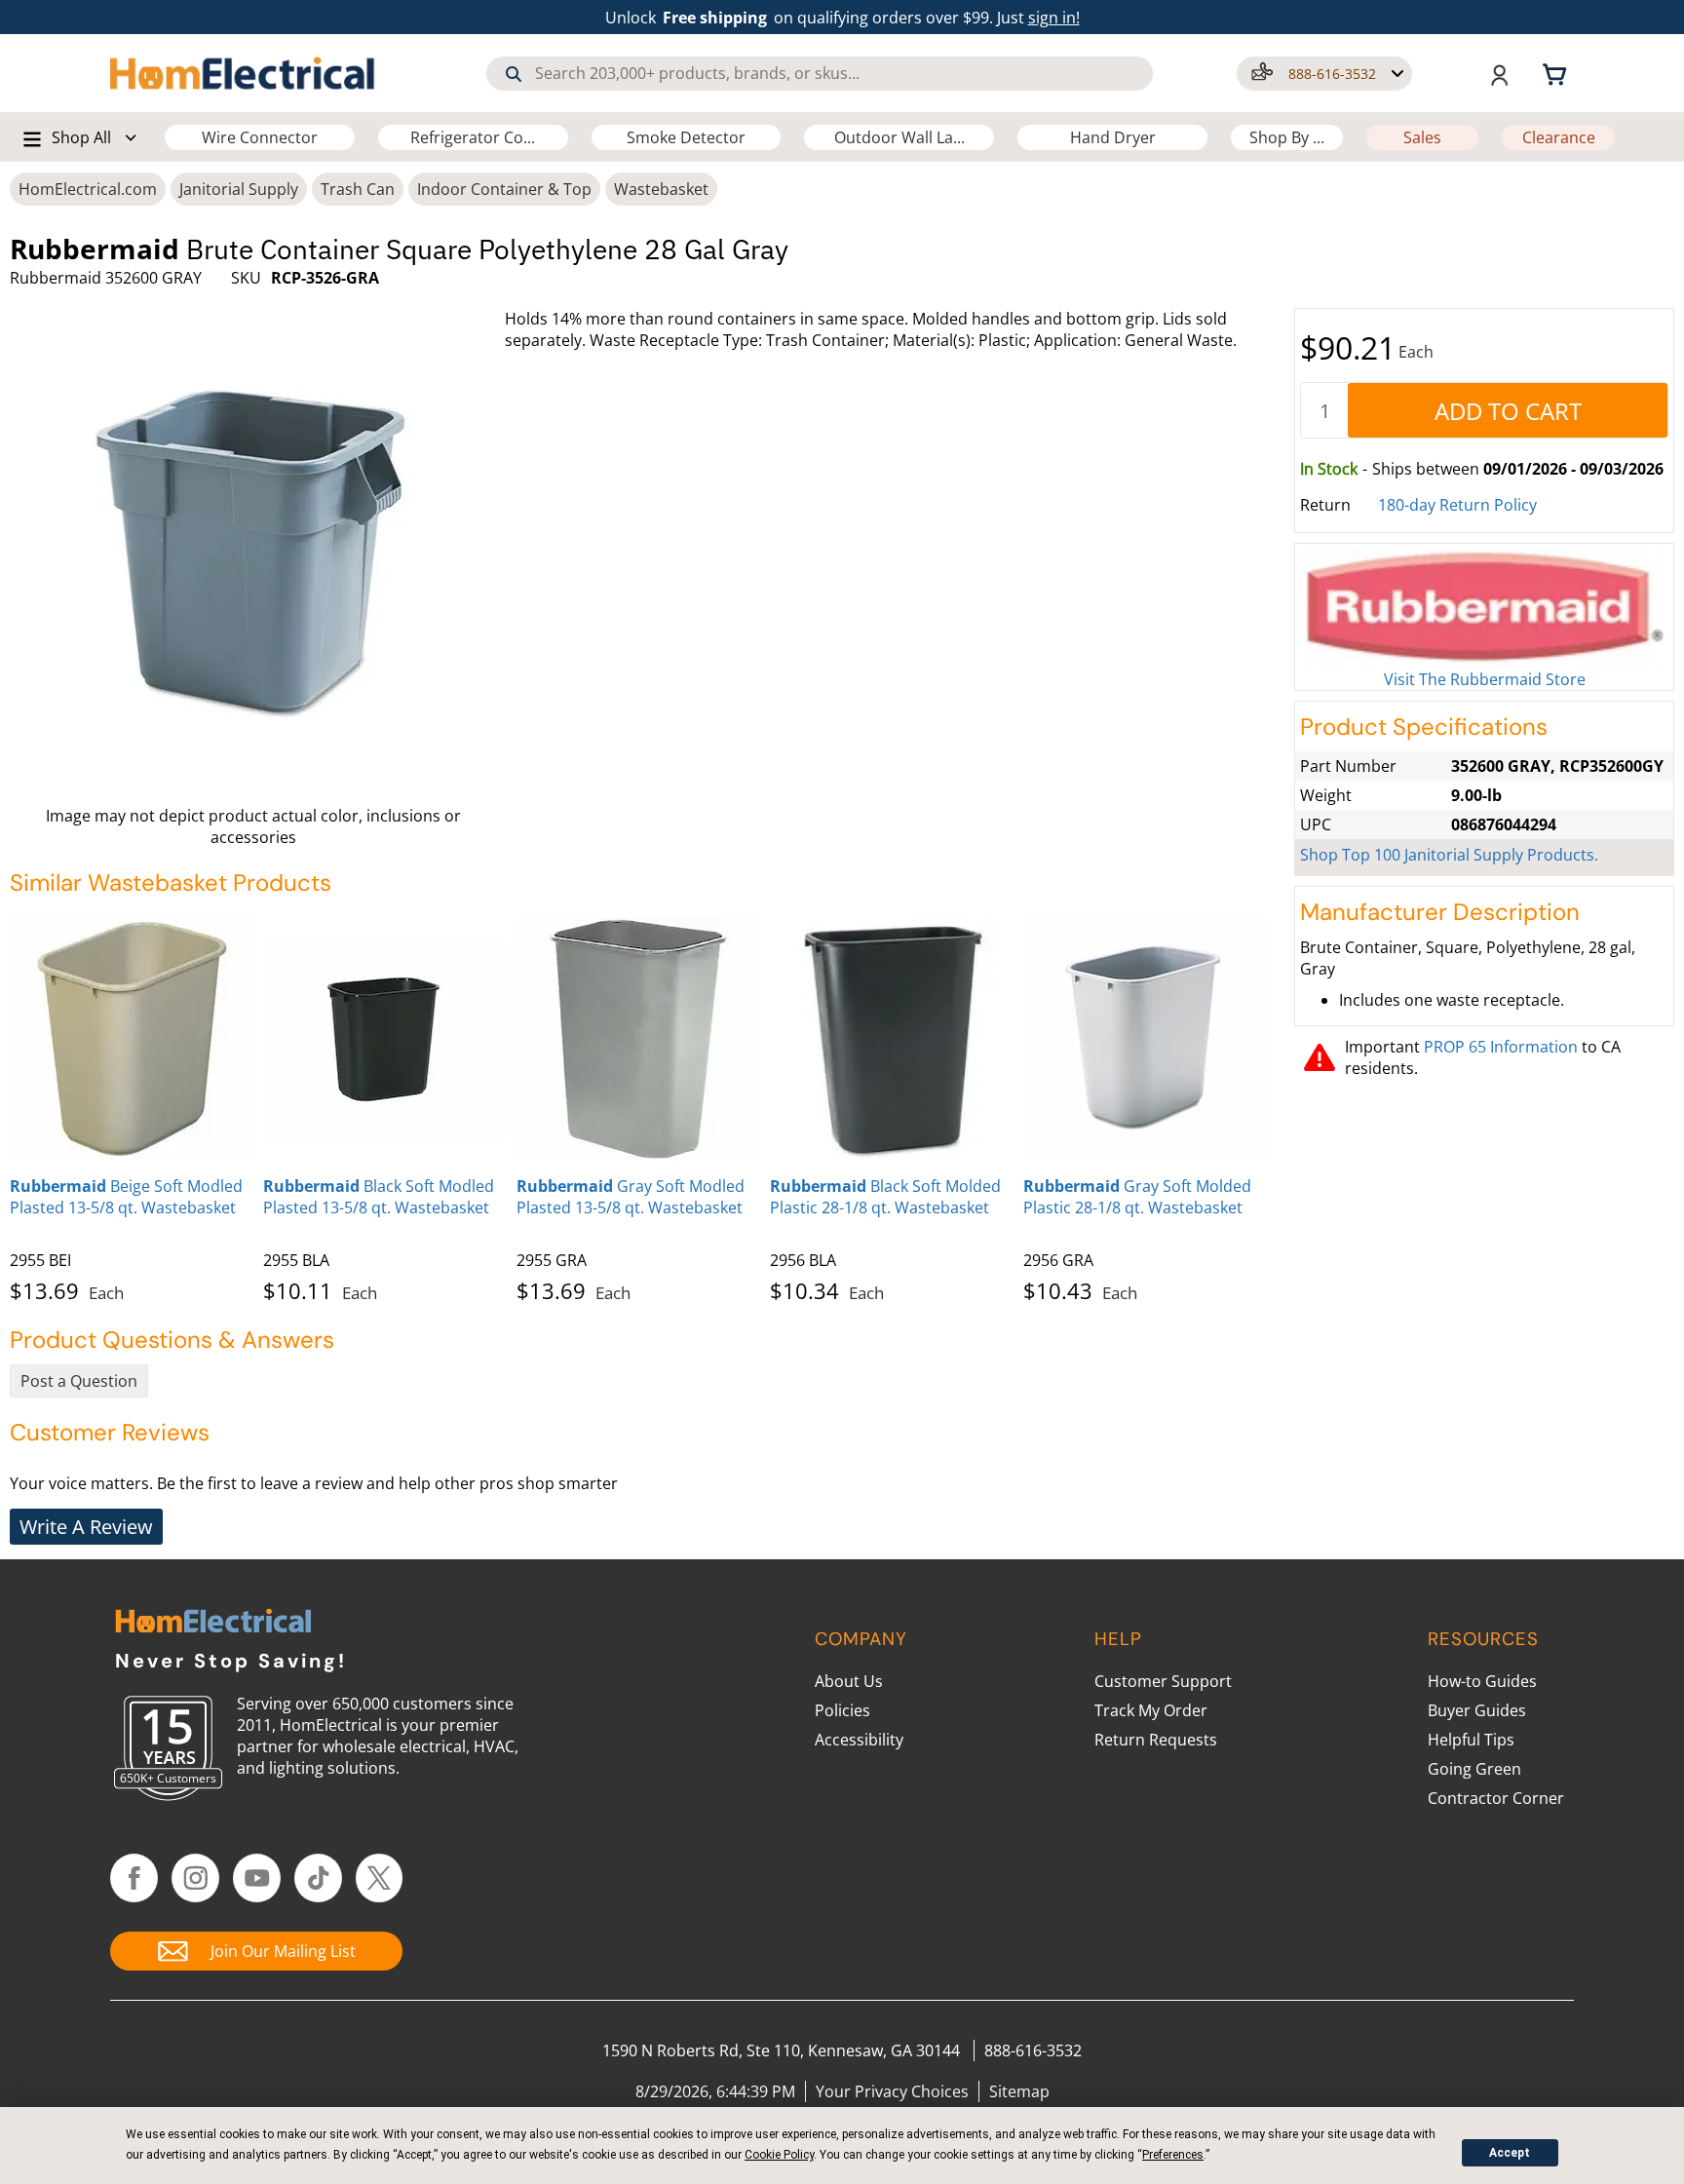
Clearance (1559, 137)
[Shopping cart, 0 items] (1557, 73)
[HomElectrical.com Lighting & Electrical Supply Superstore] (213, 1623)
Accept (1510, 2153)
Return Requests (1156, 1740)
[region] (647, 1106)
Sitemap (1019, 2091)
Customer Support (1163, 1681)
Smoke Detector (686, 137)
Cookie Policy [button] (779, 2155)
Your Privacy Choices (892, 2091)
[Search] (514, 74)
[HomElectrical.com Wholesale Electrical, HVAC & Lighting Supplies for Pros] (244, 73)
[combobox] (820, 74)
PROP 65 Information (1501, 1047)
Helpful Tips (1471, 1740)
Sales (1422, 137)
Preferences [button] (1173, 2155)
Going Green (1474, 1769)
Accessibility (859, 1740)
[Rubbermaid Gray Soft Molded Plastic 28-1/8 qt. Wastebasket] (1145, 1039)
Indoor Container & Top (504, 189)
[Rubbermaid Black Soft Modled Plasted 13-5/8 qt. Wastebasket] (385, 1039)
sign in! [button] (1054, 18)
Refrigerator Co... (473, 137)
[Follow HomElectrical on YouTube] (257, 1878)
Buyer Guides (1477, 1710)
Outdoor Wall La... (899, 137)
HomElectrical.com (88, 189)
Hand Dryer (1113, 137)
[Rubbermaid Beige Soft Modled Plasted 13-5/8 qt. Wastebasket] (132, 1039)
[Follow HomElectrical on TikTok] (318, 1878)
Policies (842, 1710)
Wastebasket (661, 189)
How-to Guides (1482, 1681)
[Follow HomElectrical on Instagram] (195, 1878)
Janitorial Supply (239, 189)
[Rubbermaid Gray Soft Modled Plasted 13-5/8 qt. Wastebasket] (638, 1039)
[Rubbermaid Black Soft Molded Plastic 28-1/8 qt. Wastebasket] (892, 1039)
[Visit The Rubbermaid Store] (1484, 609)
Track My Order (1151, 1710)
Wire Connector (260, 137)
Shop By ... (1287, 137)
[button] (1324, 74)
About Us (849, 1681)
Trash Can (358, 189)
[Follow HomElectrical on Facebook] (134, 1878)
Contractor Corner (1496, 1798)
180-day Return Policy (1457, 505)
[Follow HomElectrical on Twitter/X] (380, 1878)
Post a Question (79, 1381)
